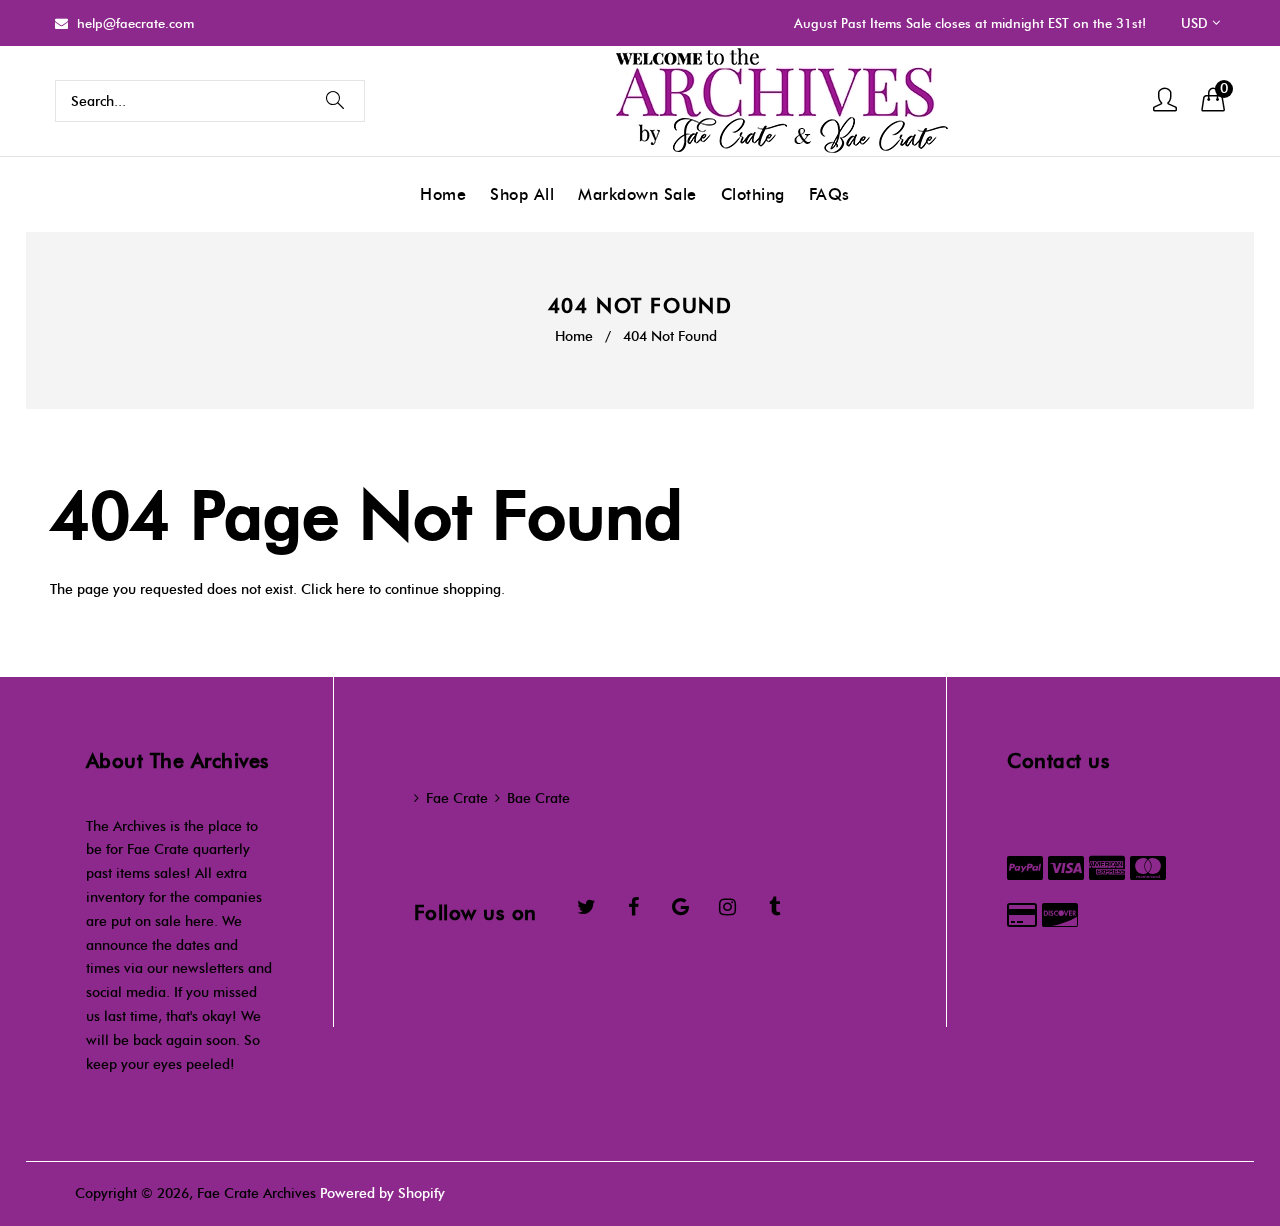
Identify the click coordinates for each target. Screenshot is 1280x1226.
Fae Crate (457, 798)
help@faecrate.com (135, 23)
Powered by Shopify (382, 1193)
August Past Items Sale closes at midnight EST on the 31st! (970, 23)
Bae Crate (538, 798)
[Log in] (1165, 101)
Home (574, 336)
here (350, 589)
